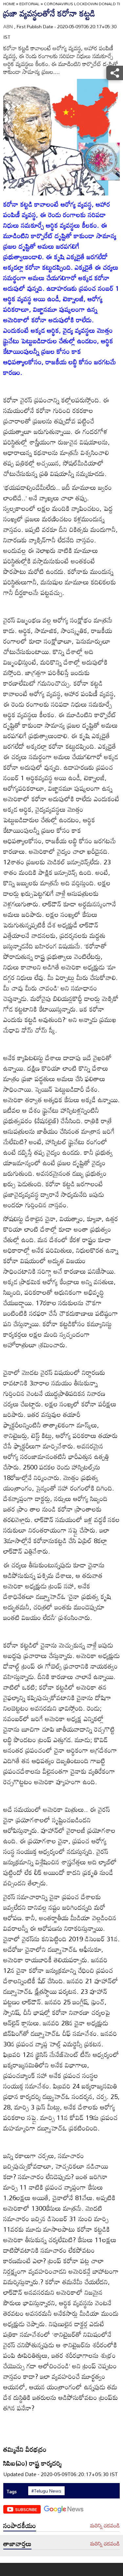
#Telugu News (46, 2491)
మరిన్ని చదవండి (105, 2526)
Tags (12, 2491)
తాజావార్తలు (17, 2543)
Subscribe (26, 2509)
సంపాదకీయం (20, 2525)
